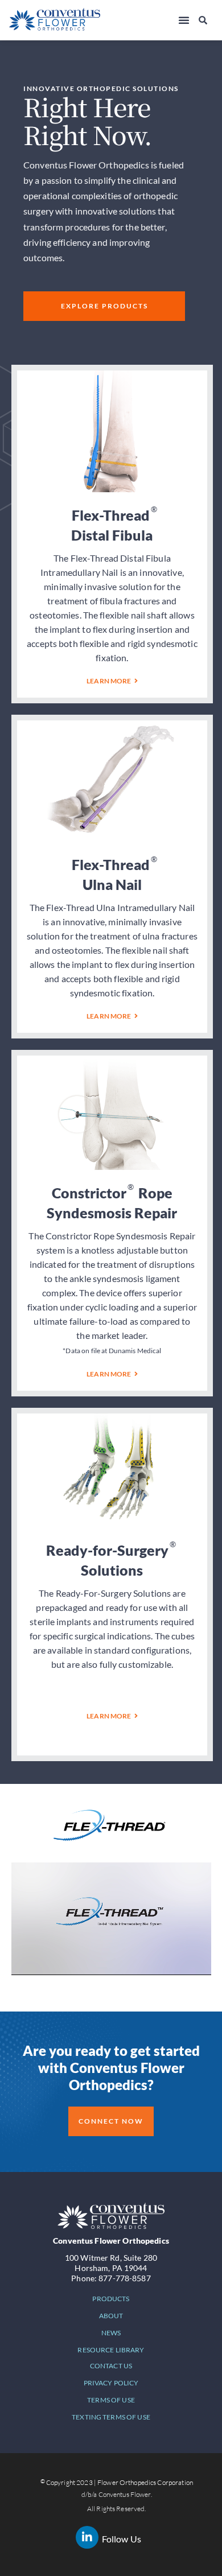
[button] (184, 20)
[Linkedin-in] (87, 2537)
